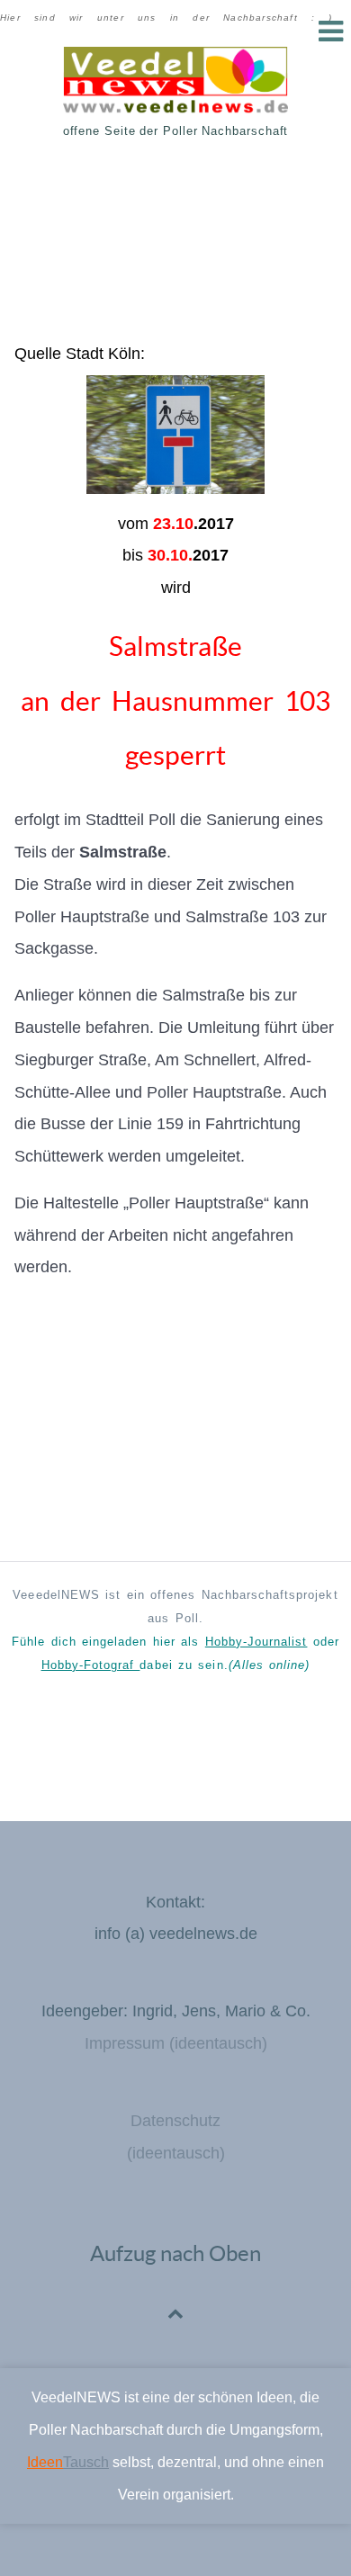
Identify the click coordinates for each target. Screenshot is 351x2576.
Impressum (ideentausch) (176, 2043)
